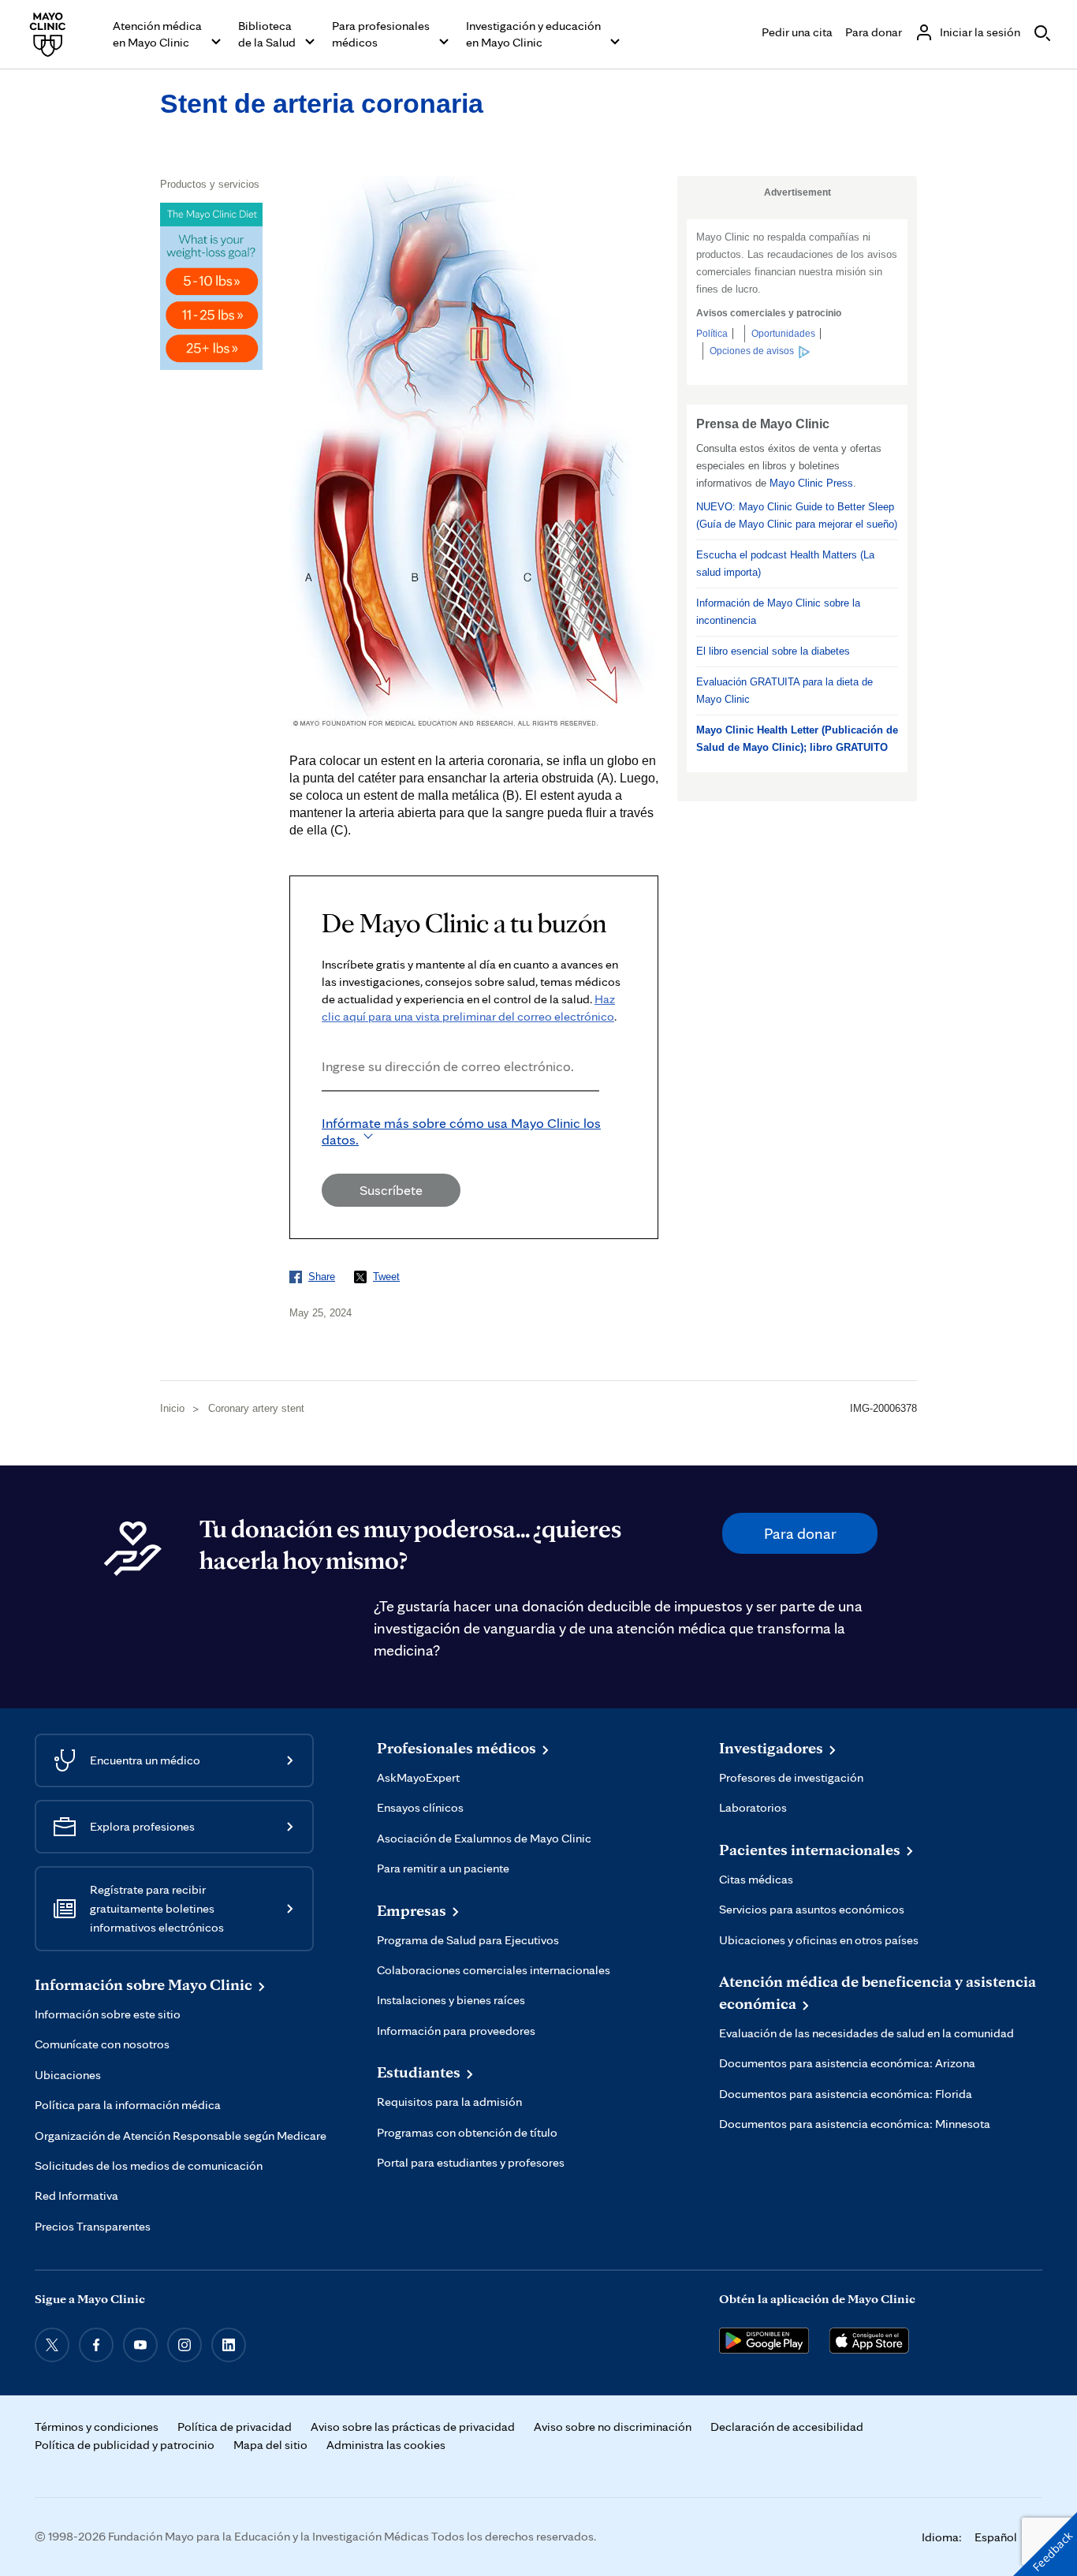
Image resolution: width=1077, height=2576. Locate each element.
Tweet (386, 1277)
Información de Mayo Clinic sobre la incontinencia (778, 612)
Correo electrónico (326, 1113)
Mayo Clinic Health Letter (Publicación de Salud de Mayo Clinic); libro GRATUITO (797, 739)
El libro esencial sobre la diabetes (773, 651)
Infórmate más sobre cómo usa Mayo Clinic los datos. (461, 1131)
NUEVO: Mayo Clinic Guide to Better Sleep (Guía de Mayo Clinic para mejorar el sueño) (797, 515)
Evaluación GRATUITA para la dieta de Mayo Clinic (784, 691)
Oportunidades (783, 334)
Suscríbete (391, 1190)
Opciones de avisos (752, 351)
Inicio (172, 1408)
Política (712, 334)
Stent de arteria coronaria (322, 103)
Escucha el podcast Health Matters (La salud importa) (785, 564)
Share (322, 1277)
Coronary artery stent (256, 1408)
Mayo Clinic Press (811, 483)
